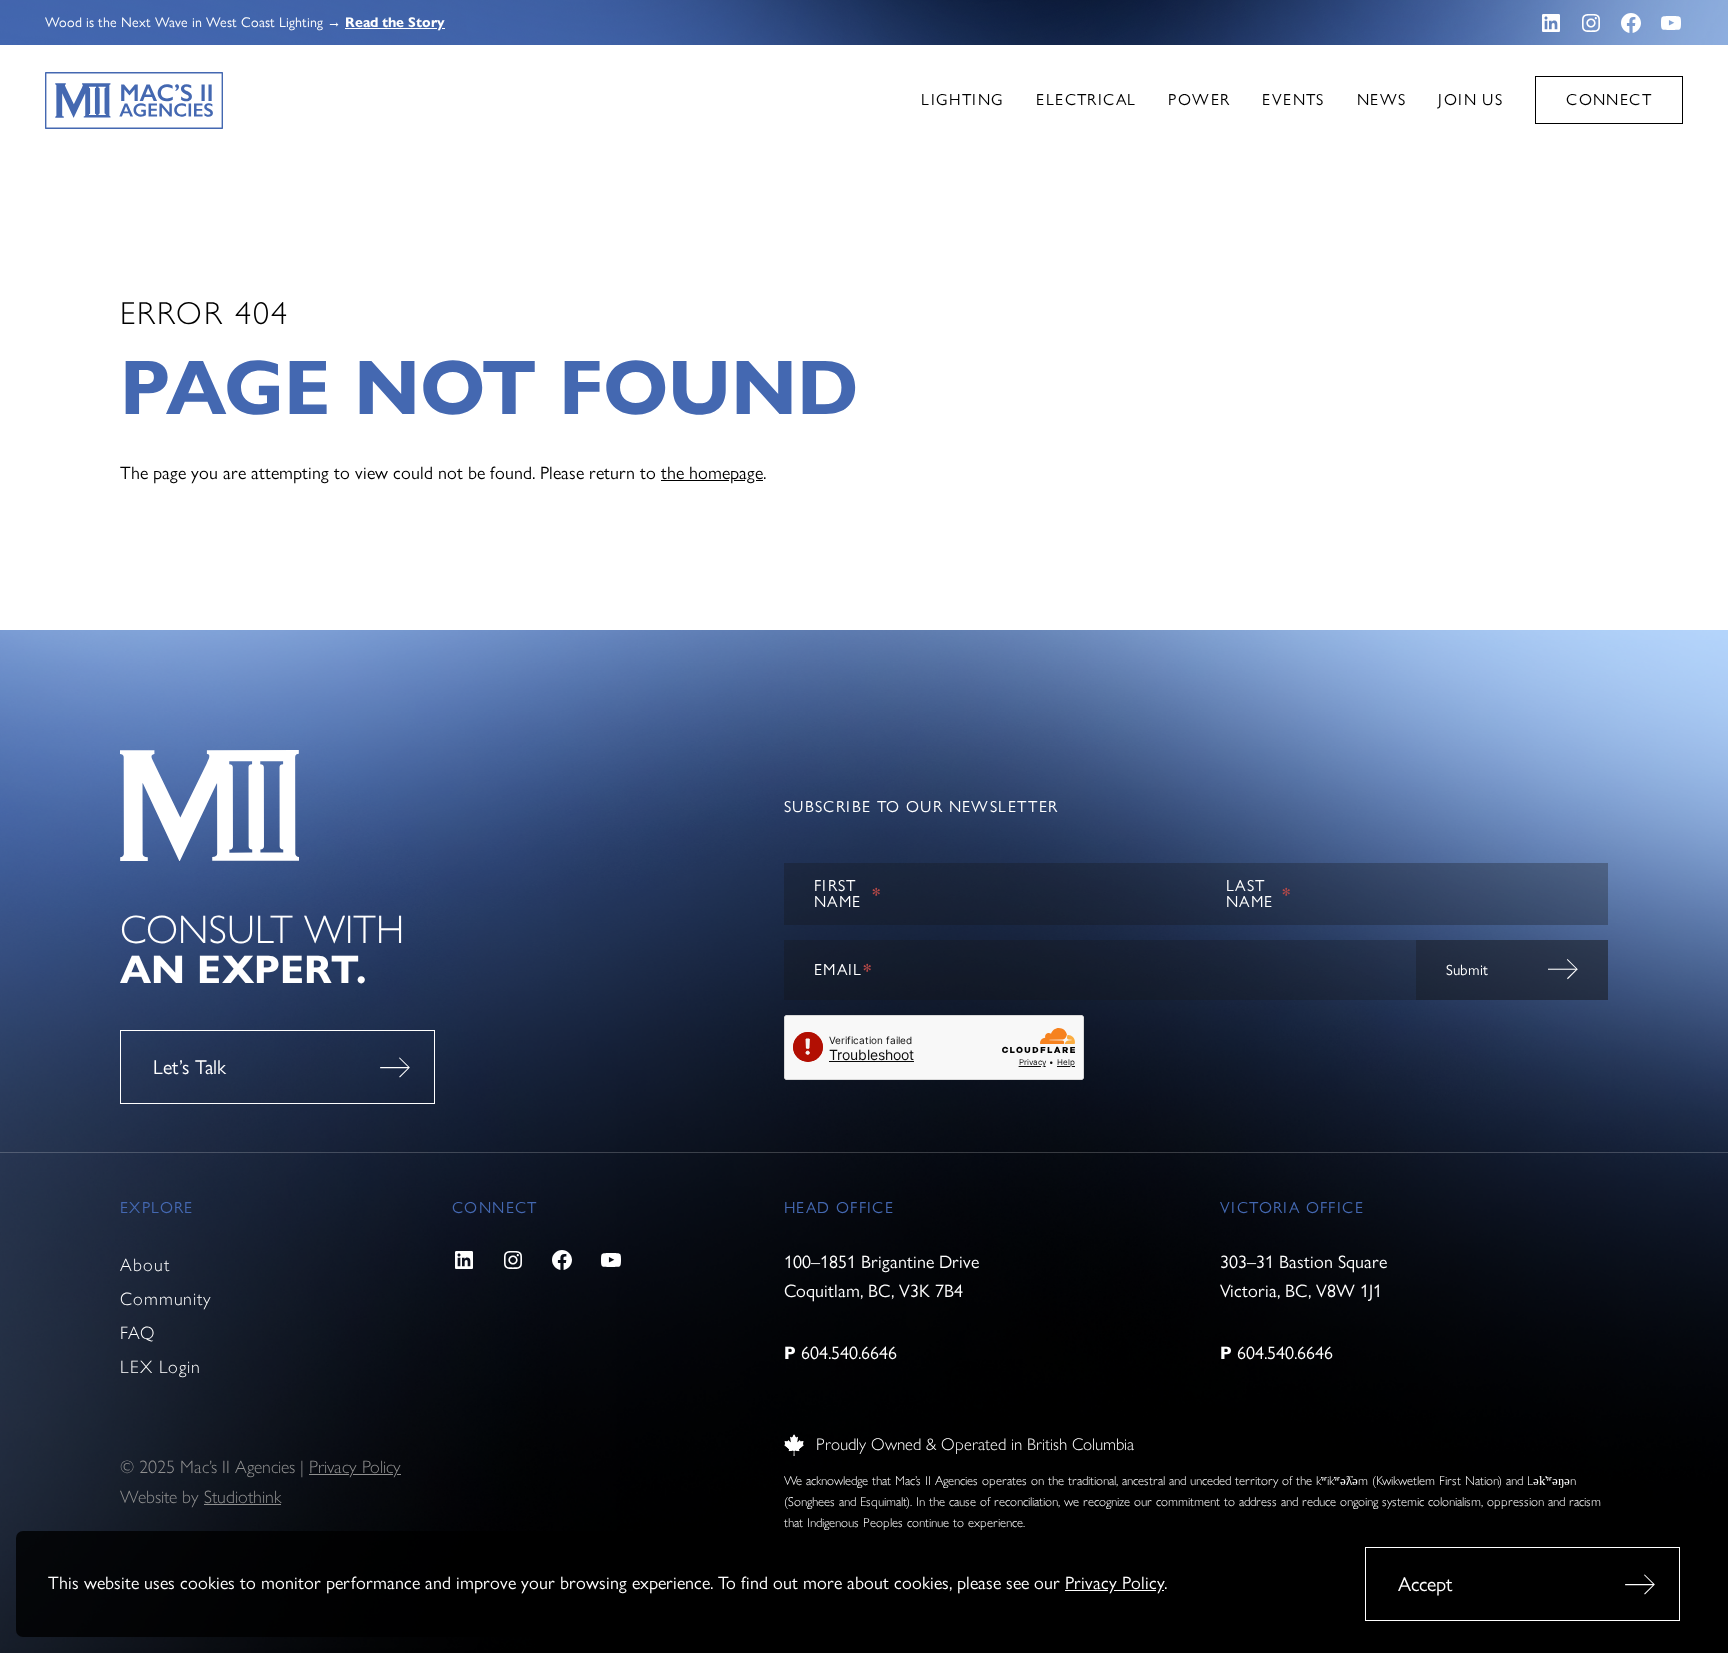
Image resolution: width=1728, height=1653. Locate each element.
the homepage (712, 473)
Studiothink (242, 1497)
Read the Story (395, 22)
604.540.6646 (849, 1353)
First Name (847, 893)
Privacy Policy (1114, 1583)
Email (843, 969)
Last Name (1259, 893)
